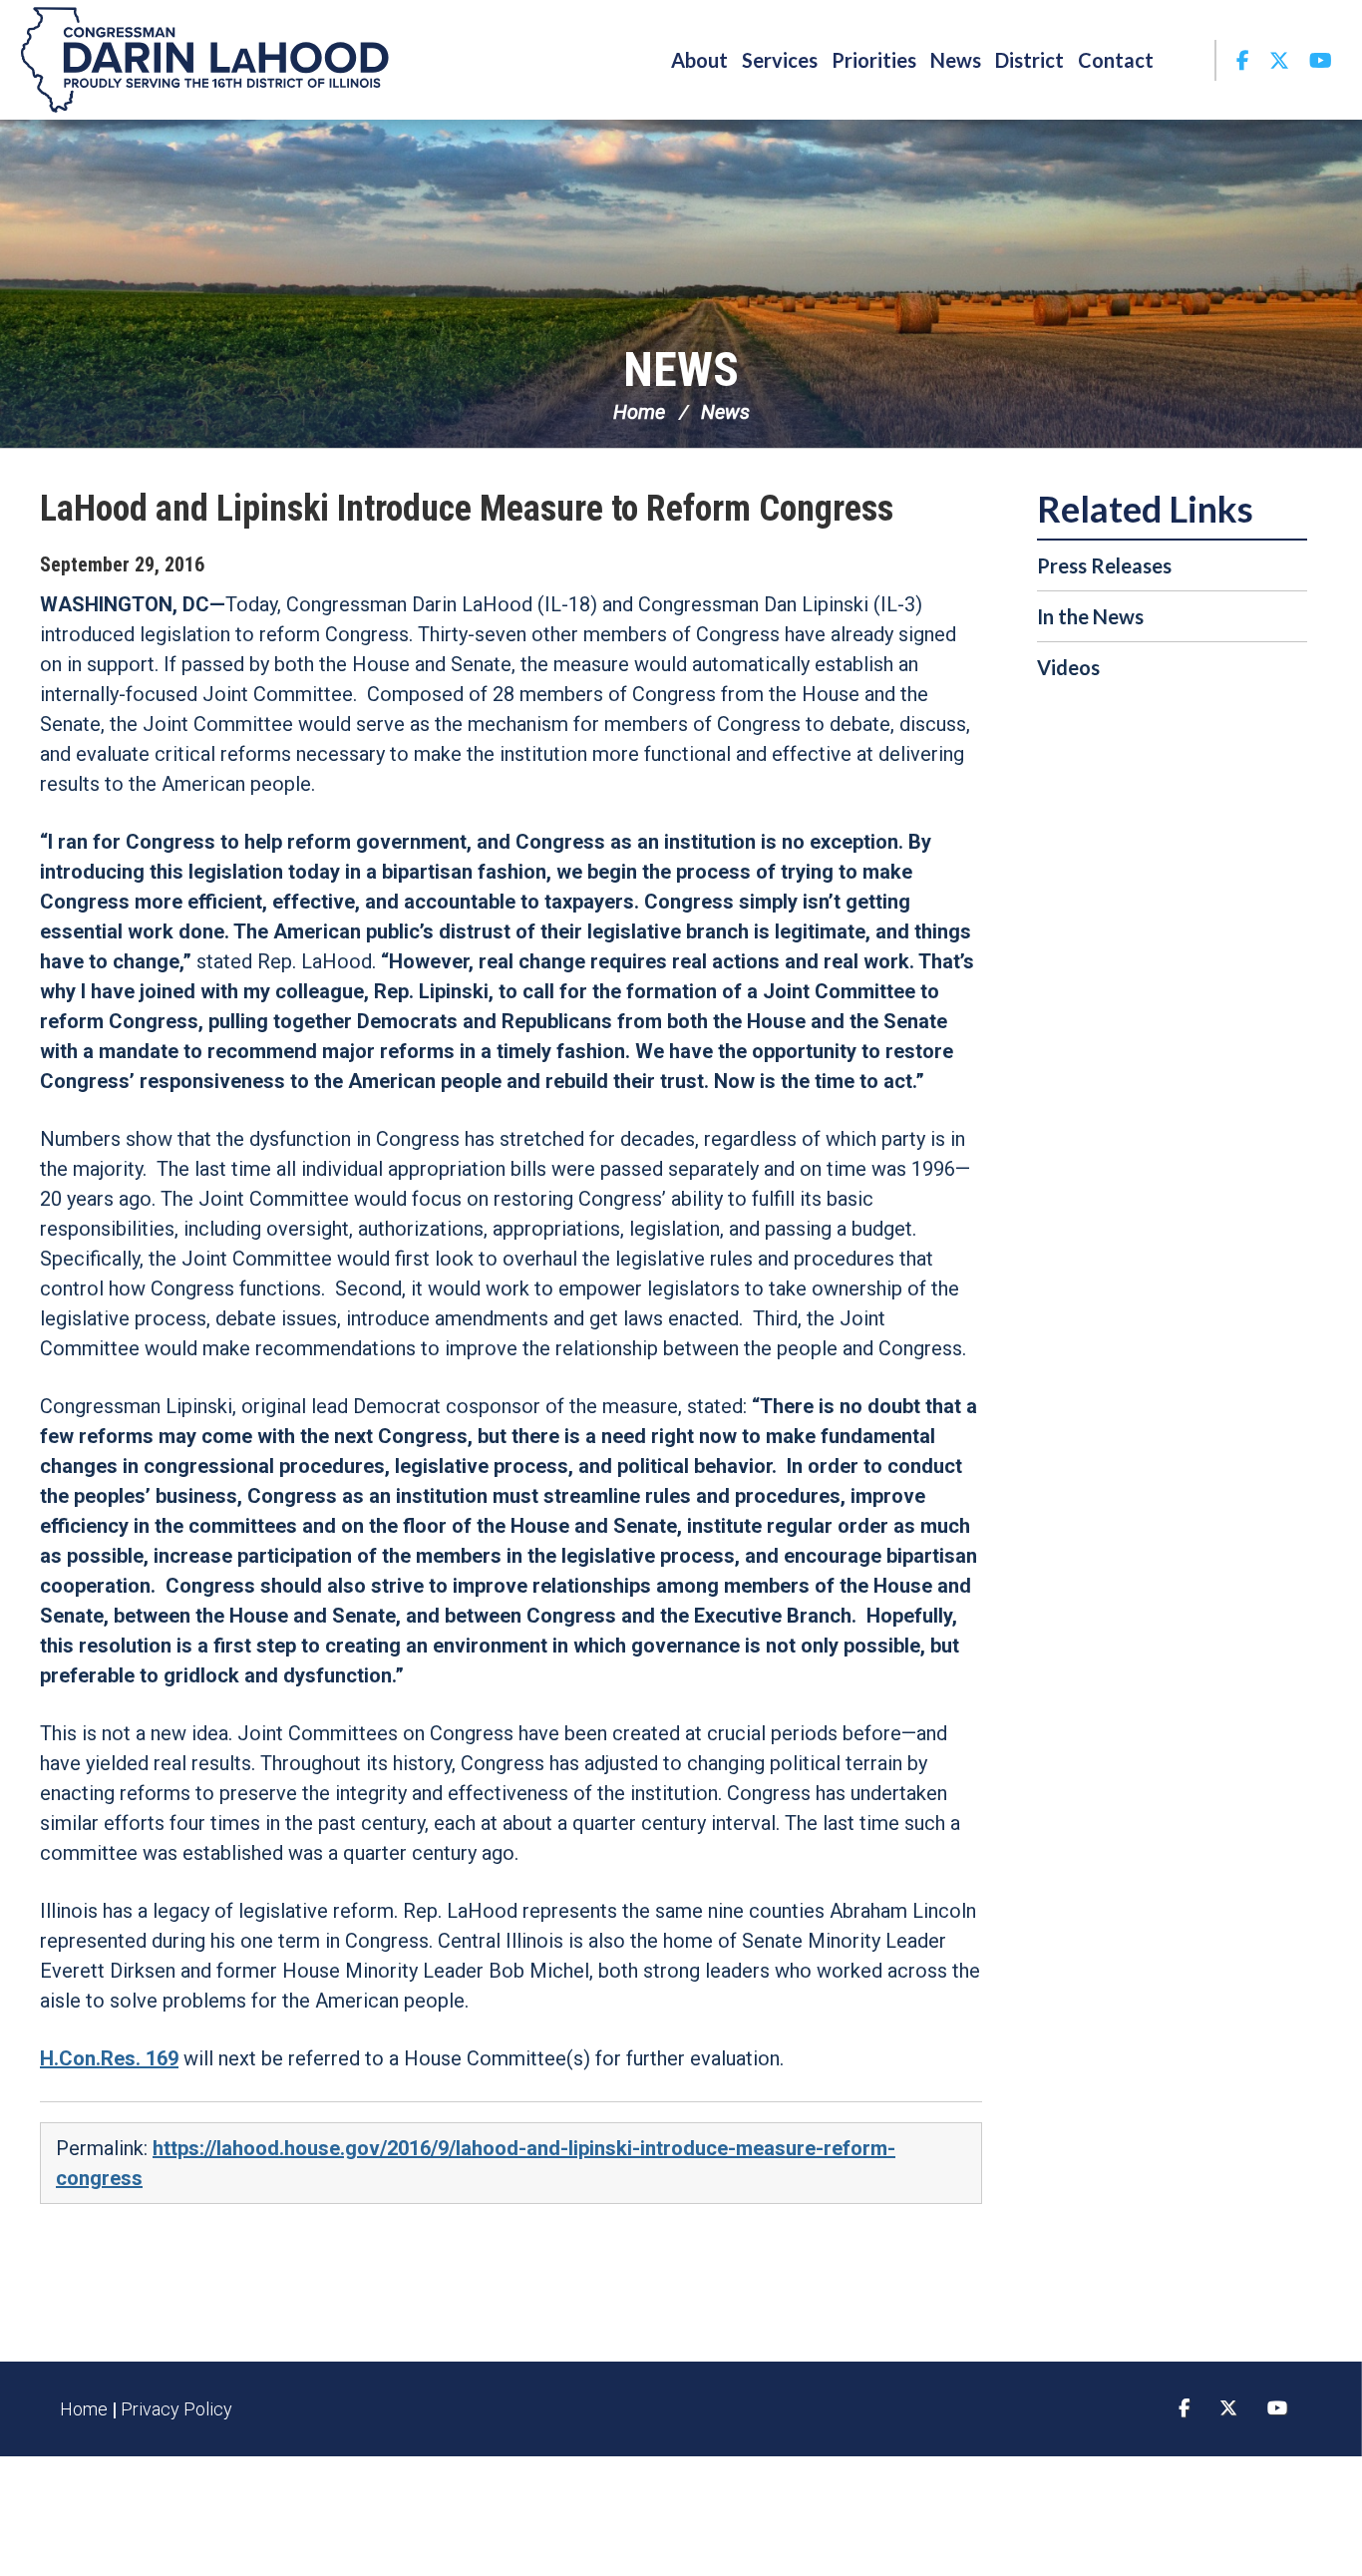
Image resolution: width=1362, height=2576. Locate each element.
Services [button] (780, 60)
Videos (1068, 667)
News (681, 369)
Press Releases (1104, 565)
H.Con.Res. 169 (109, 2058)
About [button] (699, 60)
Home (639, 412)
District (1029, 60)
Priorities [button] (874, 60)
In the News (1090, 616)
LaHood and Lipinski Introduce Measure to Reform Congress (467, 509)
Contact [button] (1116, 60)
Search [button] (1188, 60)
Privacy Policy (176, 2409)
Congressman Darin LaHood (204, 60)
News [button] (956, 60)
